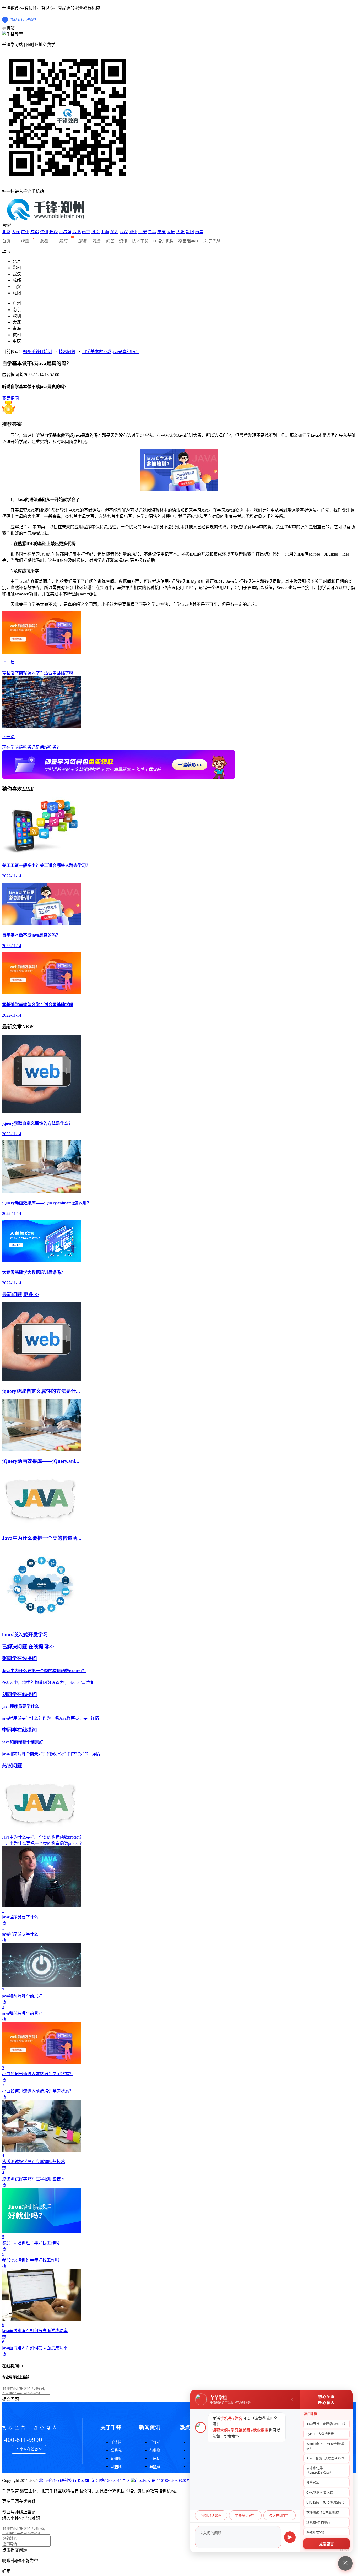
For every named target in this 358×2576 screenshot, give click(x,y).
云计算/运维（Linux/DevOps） (320, 2470)
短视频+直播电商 (318, 2523)
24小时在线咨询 (29, 2449)
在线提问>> (41, 1647)
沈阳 (180, 232)
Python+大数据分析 (320, 2434)
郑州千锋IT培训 (38, 352)
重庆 (161, 232)
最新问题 (12, 1294)
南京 (86, 232)
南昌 (199, 232)
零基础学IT (189, 241)
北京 (6, 232)
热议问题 (12, 1766)
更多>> (31, 1294)
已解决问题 (15, 1647)
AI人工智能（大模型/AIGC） (326, 2458)
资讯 (123, 241)
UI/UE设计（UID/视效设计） (326, 2503)
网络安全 (313, 2482)
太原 (171, 232)
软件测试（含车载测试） (324, 2513)
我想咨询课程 (211, 2516)
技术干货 (140, 241)
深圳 (114, 232)
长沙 (53, 232)
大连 (16, 232)
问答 (110, 241)
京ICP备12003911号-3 (110, 2480)
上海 (105, 232)
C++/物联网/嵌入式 (320, 2493)
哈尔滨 (65, 232)
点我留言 (327, 2544)
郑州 (133, 232)
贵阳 (190, 232)
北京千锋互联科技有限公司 (64, 2480)
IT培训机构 (163, 241)
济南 (95, 232)
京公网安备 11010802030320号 (162, 2480)
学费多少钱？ (245, 2516)
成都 (35, 232)
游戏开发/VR (315, 2532)
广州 (25, 232)
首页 (6, 241)
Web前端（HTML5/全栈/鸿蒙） (325, 2446)
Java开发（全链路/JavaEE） (327, 2424)
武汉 (124, 232)
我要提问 (10, 398)
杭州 (44, 232)
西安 (143, 232)
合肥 (77, 232)
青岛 (152, 232)
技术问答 (67, 352)
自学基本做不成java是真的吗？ (111, 352)
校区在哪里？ (279, 2516)
